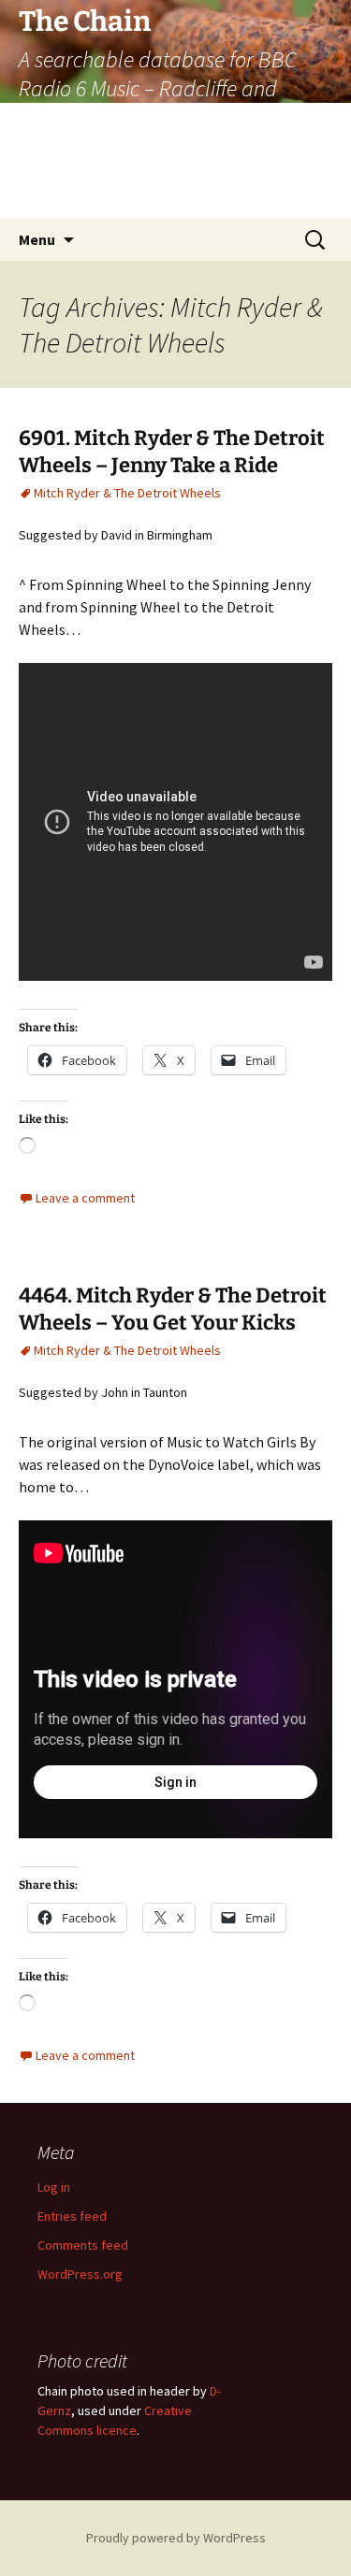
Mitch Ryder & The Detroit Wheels (127, 493)
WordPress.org (80, 2274)
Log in (54, 2187)
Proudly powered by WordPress (176, 2538)
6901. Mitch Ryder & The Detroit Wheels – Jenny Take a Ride (172, 452)
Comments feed (83, 2245)
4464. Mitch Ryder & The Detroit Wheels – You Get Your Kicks (173, 1309)
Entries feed (72, 2216)
